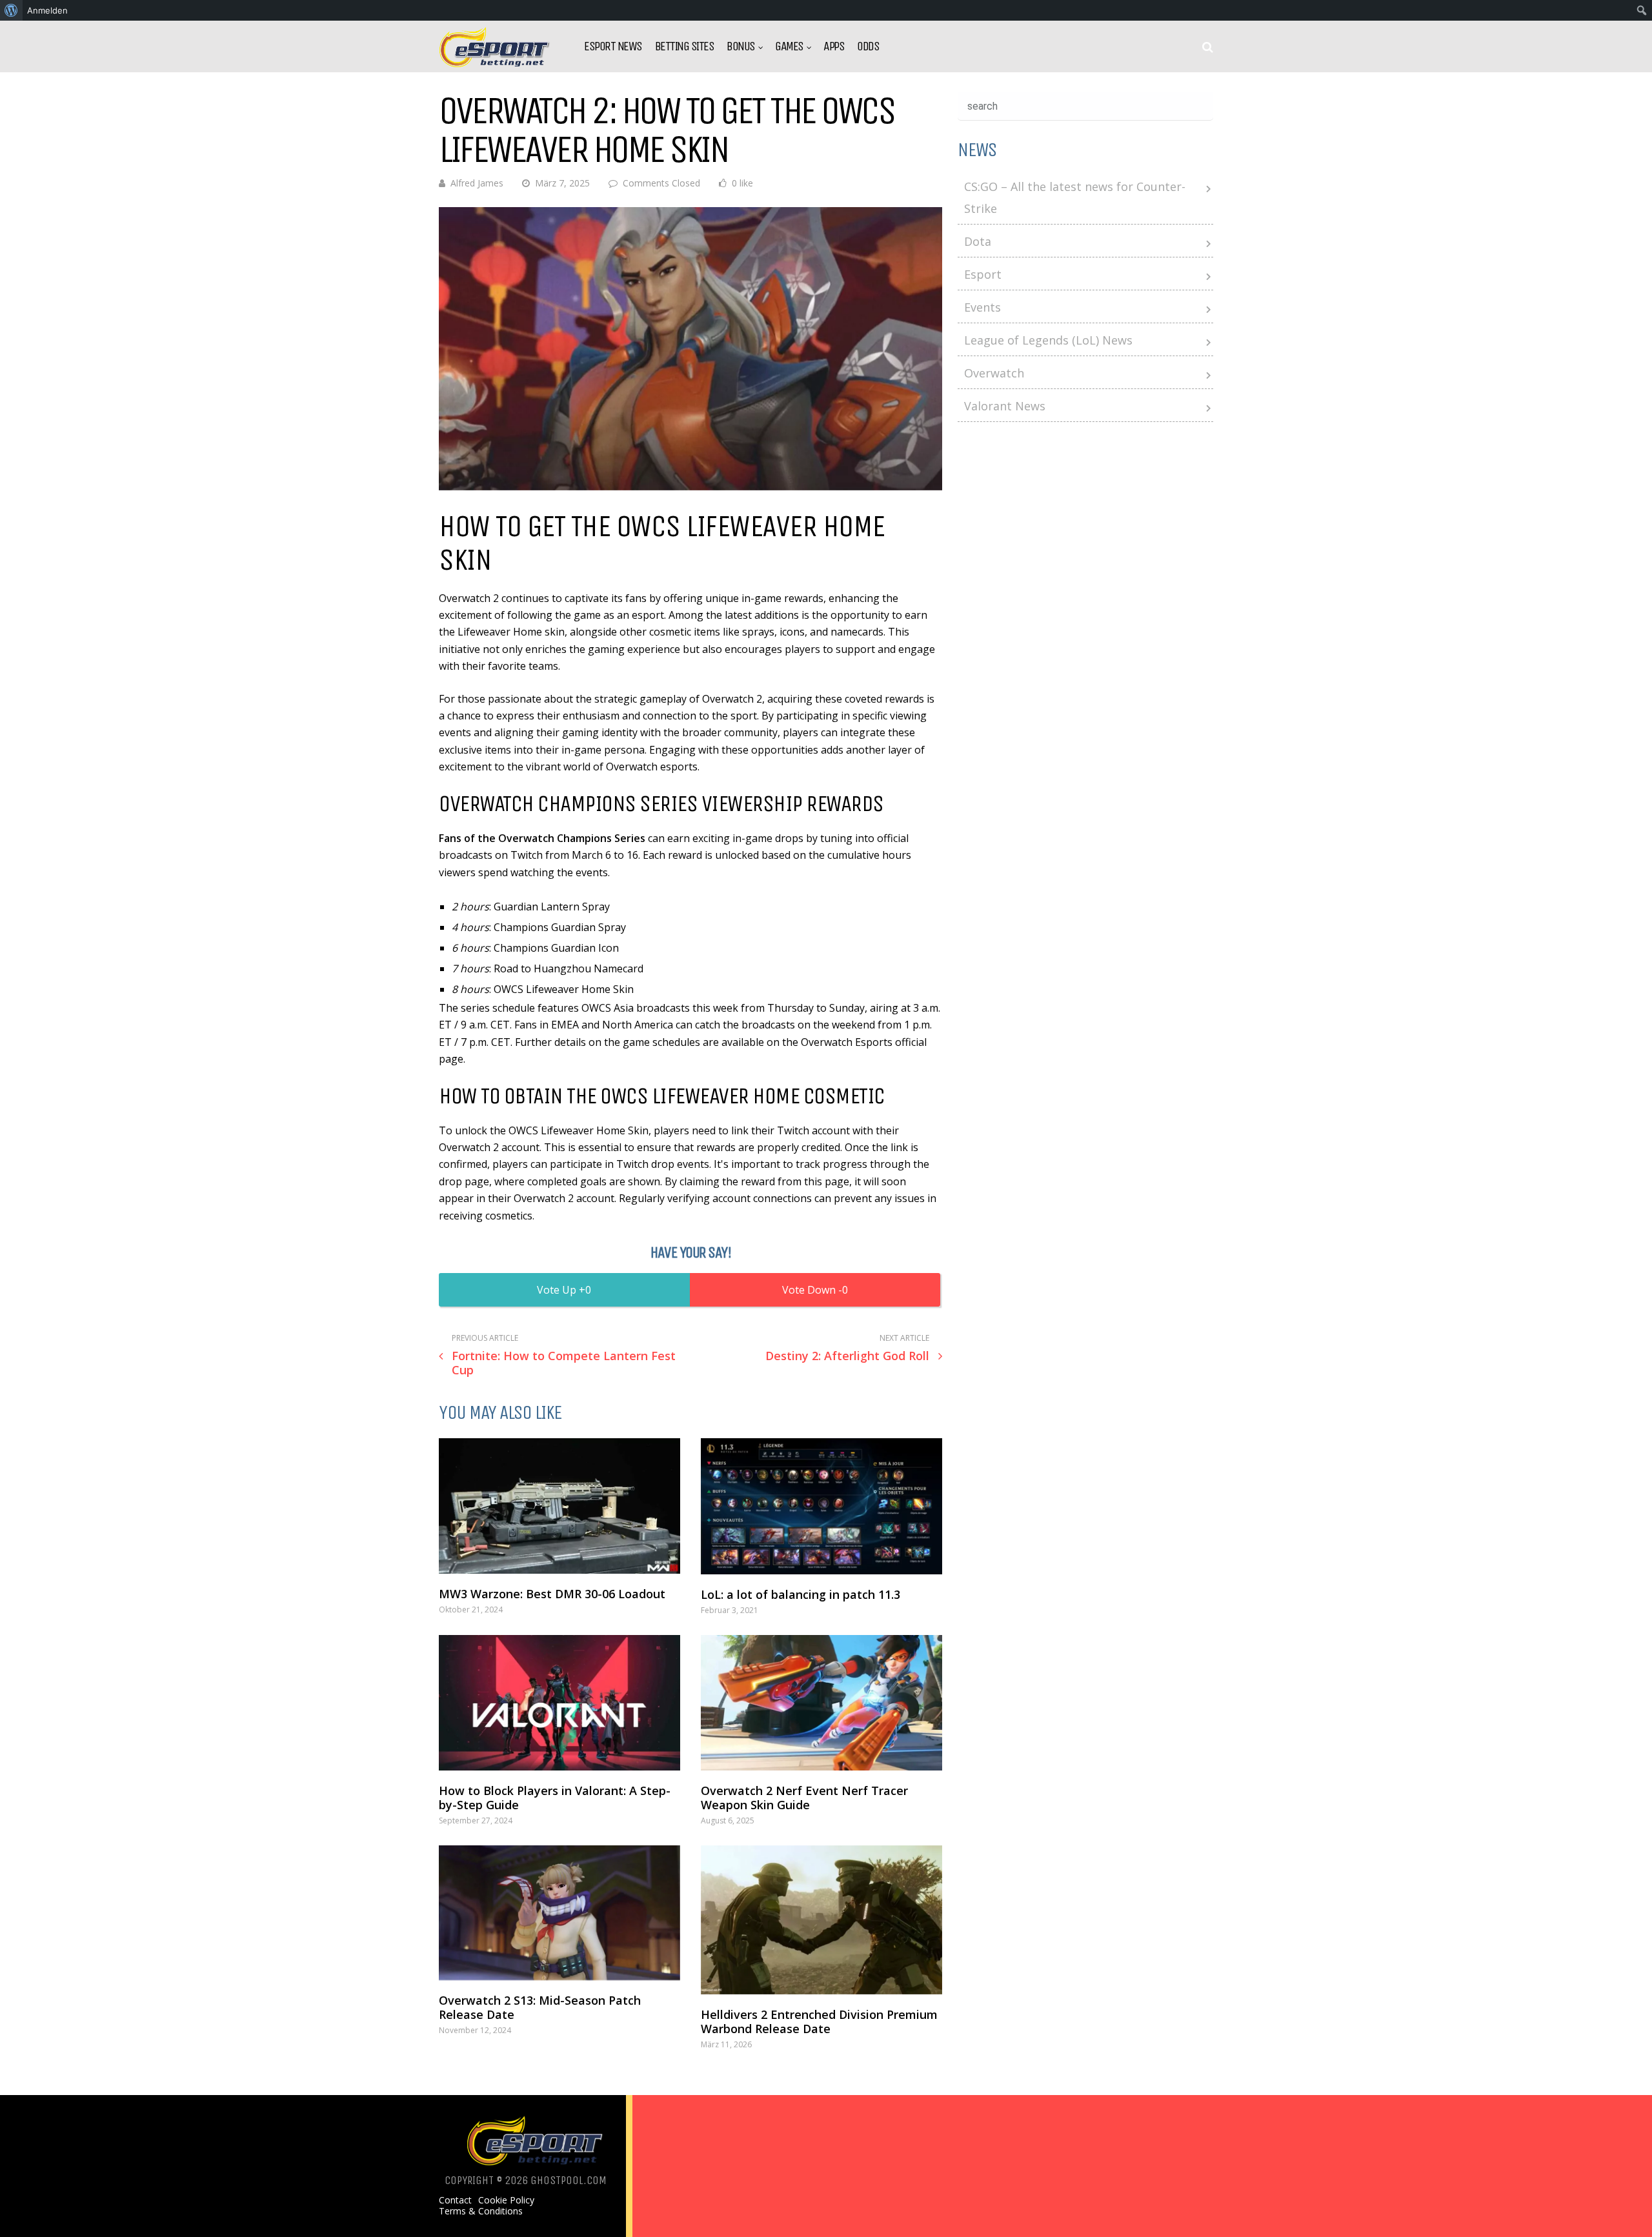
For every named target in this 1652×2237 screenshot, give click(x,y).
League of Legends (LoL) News (1048, 340)
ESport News (613, 46)
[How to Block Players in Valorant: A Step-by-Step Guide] (559, 1703)
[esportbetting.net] (495, 64)
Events (982, 307)
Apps (834, 46)
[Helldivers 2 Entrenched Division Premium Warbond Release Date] (821, 1920)
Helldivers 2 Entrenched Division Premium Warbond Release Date (819, 2021)
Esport (983, 274)
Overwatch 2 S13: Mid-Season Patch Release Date (540, 2007)
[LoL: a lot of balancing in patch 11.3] (821, 1506)
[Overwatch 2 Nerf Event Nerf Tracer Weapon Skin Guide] (821, 1703)
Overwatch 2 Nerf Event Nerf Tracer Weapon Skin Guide (804, 1798)
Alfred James (477, 183)
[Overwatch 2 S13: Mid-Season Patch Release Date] (559, 1913)
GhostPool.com (569, 2180)
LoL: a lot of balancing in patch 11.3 (801, 1594)
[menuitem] (11, 10)
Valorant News (1005, 406)
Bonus (741, 46)
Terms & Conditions (481, 2211)
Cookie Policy (506, 2200)
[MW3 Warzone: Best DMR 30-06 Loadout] (559, 1506)
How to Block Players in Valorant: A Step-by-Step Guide (555, 1798)
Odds (868, 46)
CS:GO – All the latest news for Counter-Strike (1075, 197)
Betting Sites (685, 46)
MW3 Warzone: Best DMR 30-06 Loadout (552, 1594)
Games (789, 46)
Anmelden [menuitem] (47, 10)
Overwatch (994, 373)
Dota (978, 241)
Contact (455, 2200)
